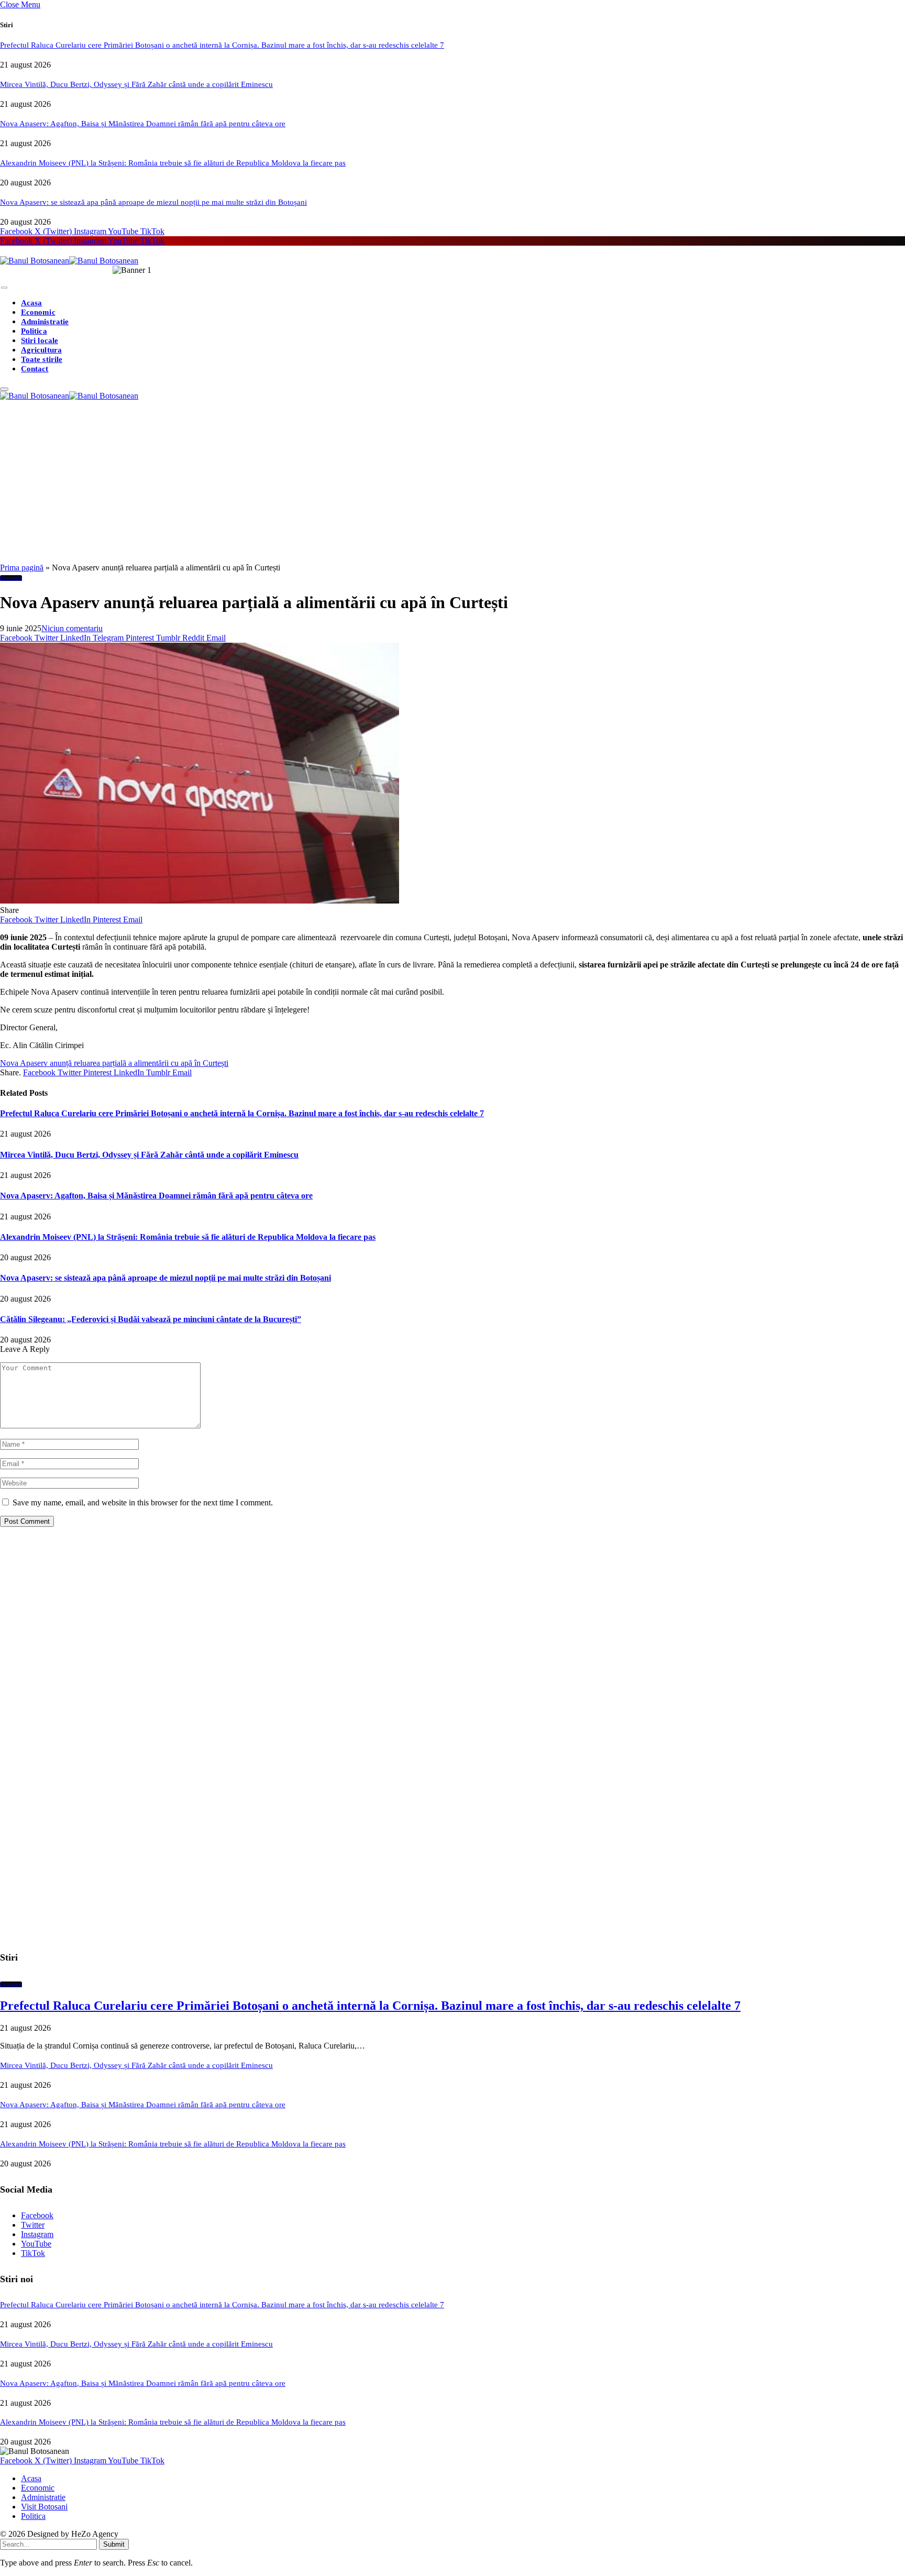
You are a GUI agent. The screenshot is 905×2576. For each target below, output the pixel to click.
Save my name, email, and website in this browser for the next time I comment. (143, 1502)
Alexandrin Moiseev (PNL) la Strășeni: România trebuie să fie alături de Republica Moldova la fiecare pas (173, 163)
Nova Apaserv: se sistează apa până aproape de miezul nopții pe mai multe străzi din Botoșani (153, 202)
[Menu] (4, 288)
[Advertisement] (452, 485)
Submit (114, 2544)
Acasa (31, 303)
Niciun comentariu (72, 628)
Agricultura (41, 350)
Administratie (45, 322)
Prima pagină (22, 568)
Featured (11, 578)
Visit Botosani (44, 2507)
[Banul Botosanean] (69, 261)
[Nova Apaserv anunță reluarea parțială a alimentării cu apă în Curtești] (200, 901)
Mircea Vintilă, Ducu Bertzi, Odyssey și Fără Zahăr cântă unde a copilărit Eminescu (136, 84)
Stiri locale (40, 340)
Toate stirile (42, 359)
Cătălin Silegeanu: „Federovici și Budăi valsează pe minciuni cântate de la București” (151, 1319)
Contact (35, 369)
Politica (34, 331)
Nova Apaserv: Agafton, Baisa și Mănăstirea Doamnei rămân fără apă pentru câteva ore (143, 124)
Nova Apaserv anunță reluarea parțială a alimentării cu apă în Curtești (114, 1063)
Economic (38, 312)
